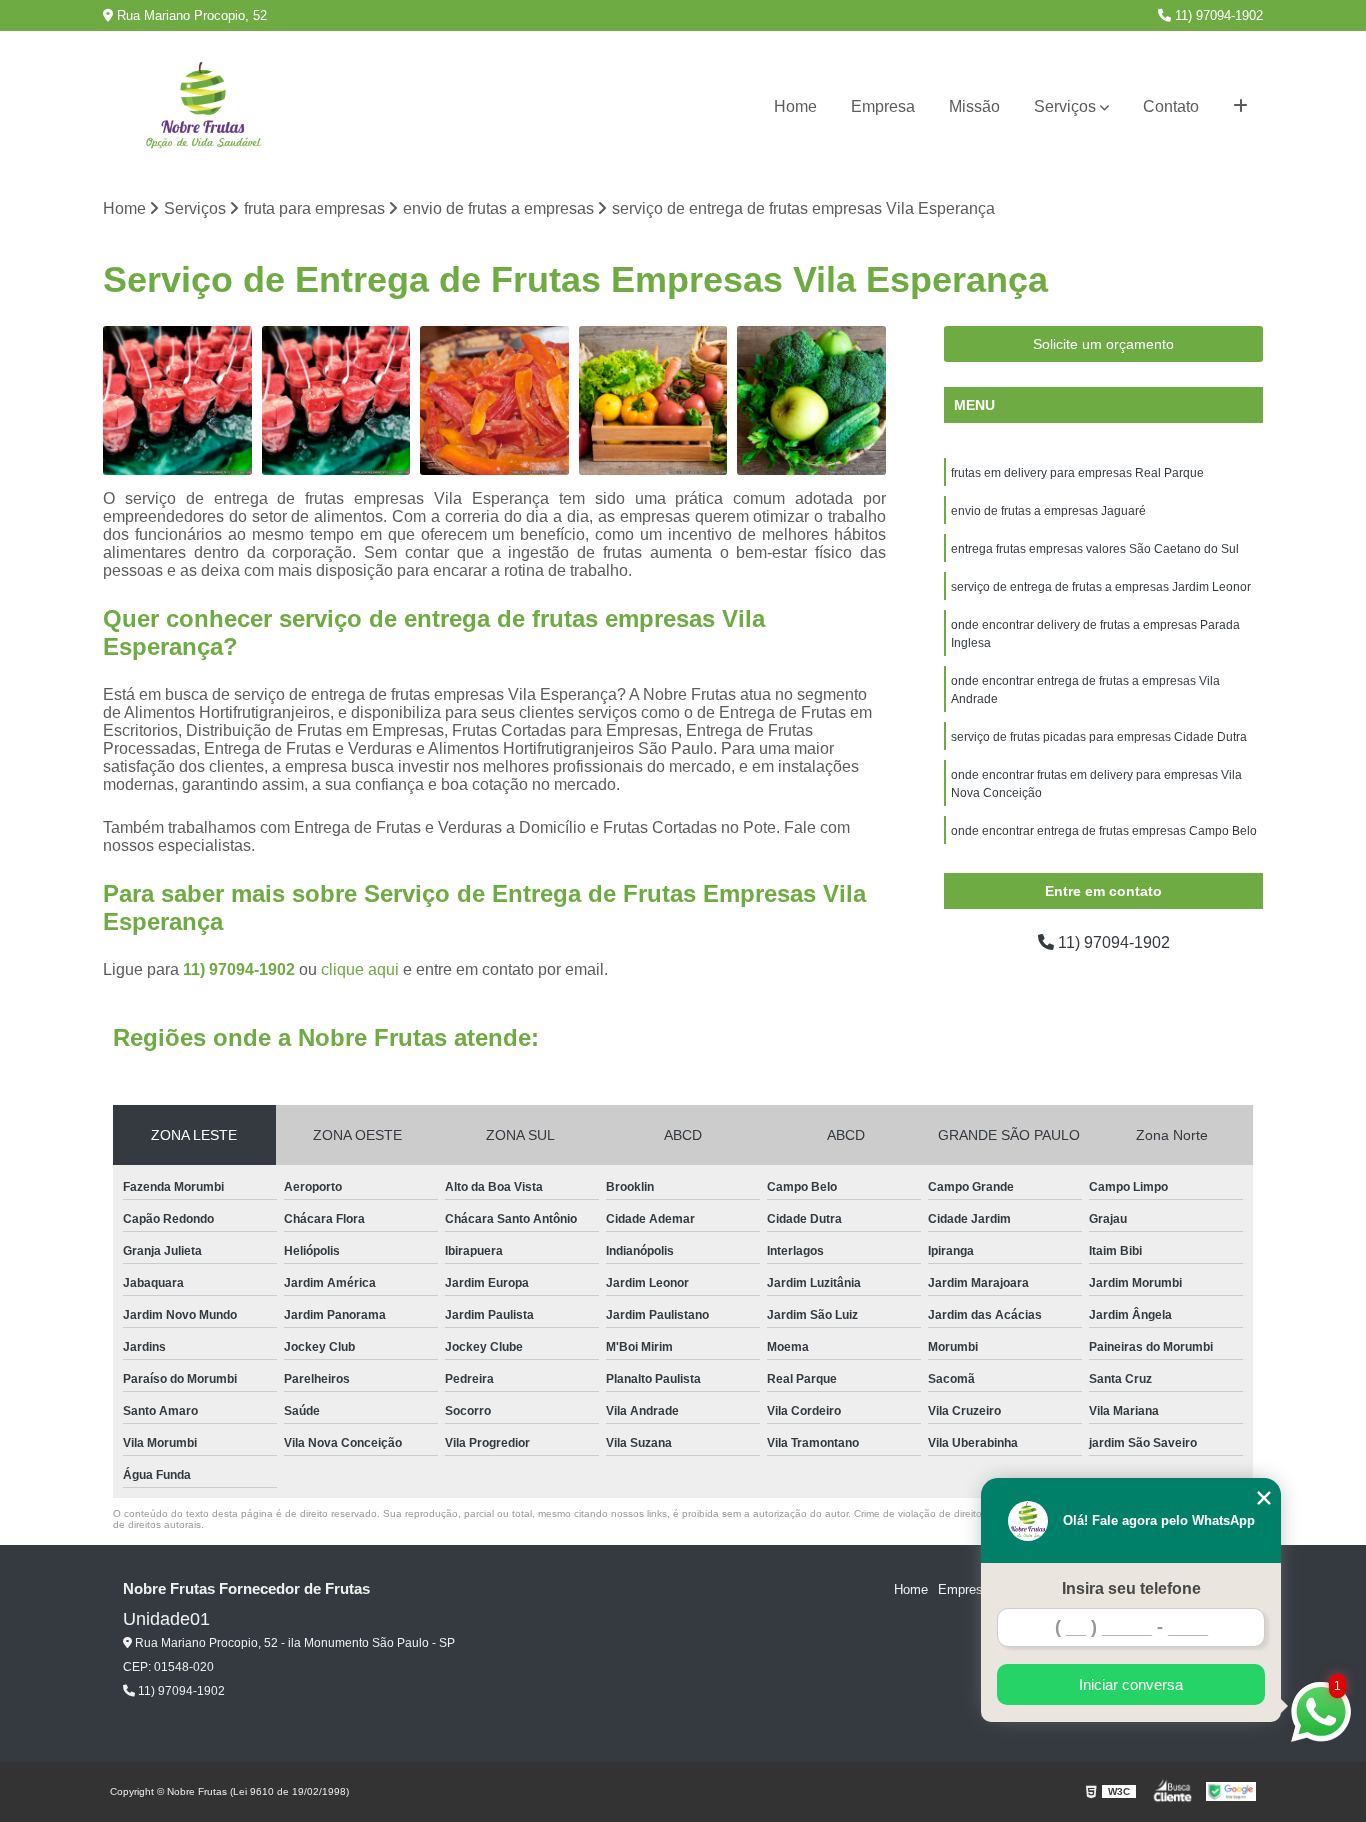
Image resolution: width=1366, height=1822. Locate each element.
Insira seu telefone (1131, 1588)
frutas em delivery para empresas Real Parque (1077, 473)
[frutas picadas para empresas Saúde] (177, 400)
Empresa (883, 106)
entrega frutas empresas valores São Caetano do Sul (1095, 549)
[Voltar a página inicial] (203, 107)
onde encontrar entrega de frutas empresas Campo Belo (1104, 831)
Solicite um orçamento (1103, 344)
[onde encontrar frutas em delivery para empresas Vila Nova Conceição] (811, 400)
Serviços (1065, 106)
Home (795, 106)
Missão (974, 106)
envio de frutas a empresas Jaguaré (1048, 511)
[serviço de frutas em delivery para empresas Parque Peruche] (653, 400)
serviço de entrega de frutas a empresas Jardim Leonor (1101, 587)
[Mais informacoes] (1240, 107)
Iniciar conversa (1131, 1684)
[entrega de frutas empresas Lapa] (336, 400)
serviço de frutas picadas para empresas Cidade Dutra (1099, 737)
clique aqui (360, 969)
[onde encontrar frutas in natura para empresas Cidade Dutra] (494, 400)
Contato (1171, 106)
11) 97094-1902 (1217, 15)
